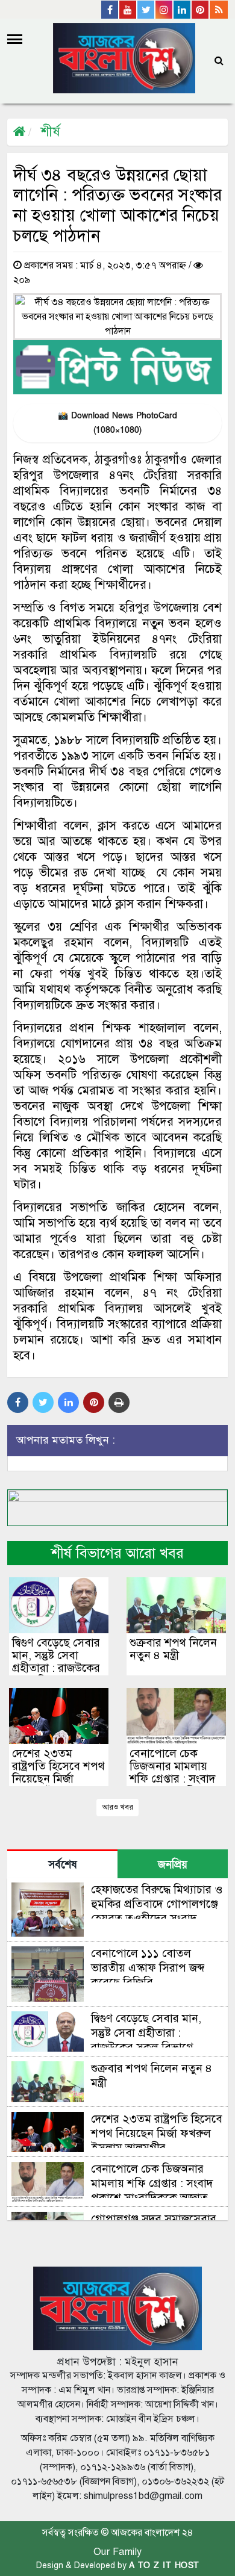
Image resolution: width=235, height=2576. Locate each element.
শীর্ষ (50, 132)
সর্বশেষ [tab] (62, 1865)
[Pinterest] (201, 10)
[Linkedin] (183, 10)
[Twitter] (146, 10)
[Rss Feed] (219, 10)
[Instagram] (164, 10)
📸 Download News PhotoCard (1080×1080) (117, 423)
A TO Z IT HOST (164, 2565)
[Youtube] (128, 10)
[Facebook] (110, 10)
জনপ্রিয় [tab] (173, 1865)
